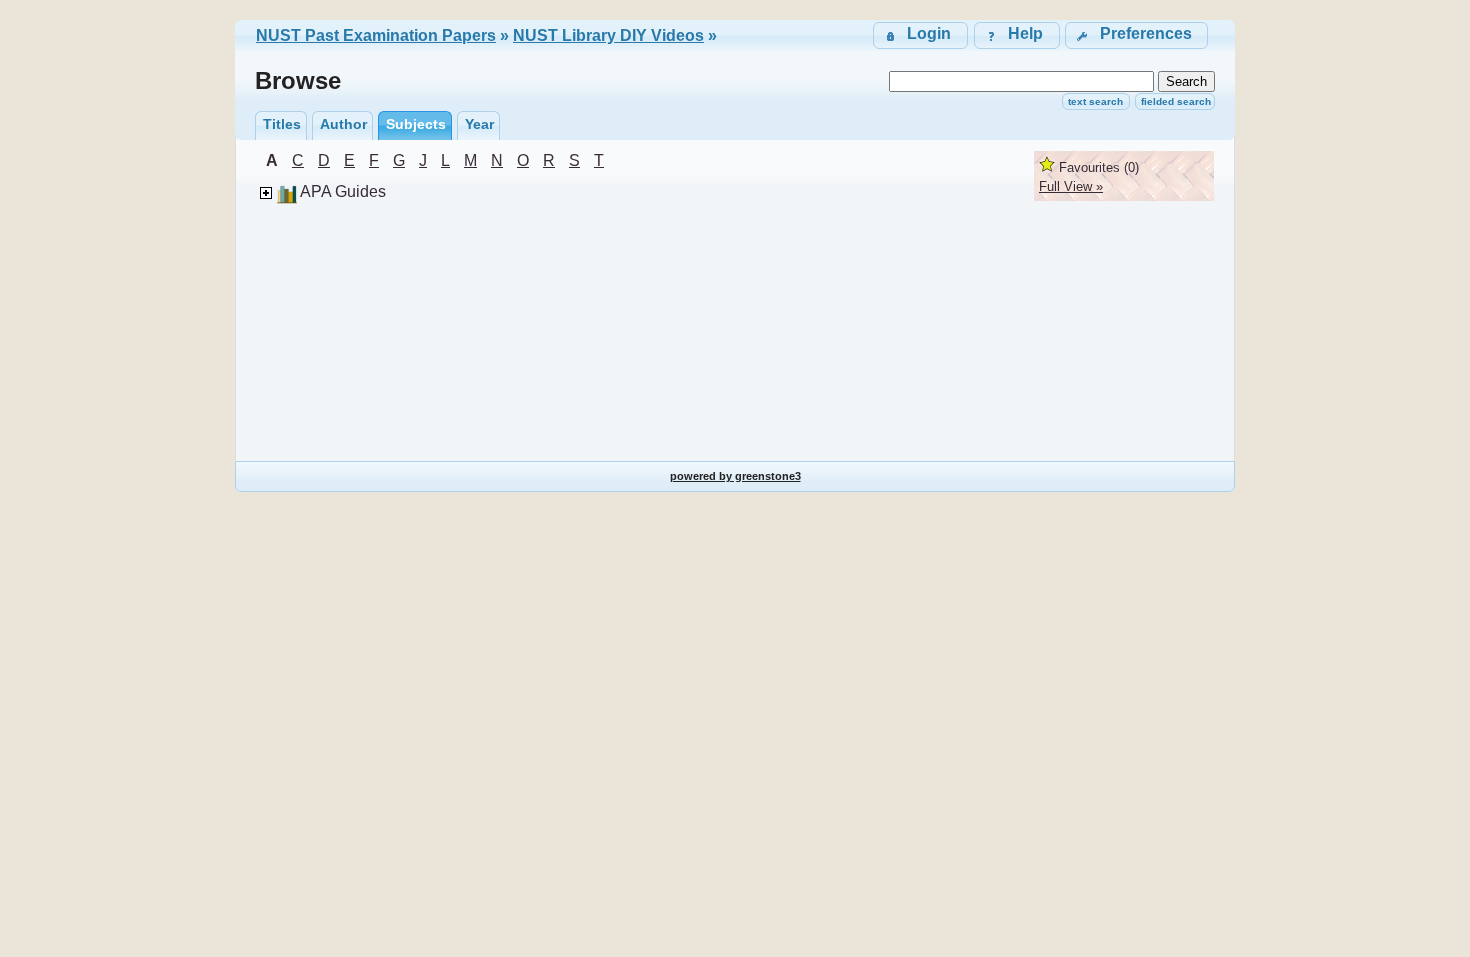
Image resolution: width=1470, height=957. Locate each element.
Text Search (1095, 101)
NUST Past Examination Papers (376, 35)
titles (282, 124)
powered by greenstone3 (735, 476)
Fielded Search (1176, 101)
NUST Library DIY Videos (608, 35)
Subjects (416, 124)
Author (343, 124)
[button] (1136, 35)
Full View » (1071, 186)
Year (479, 124)
